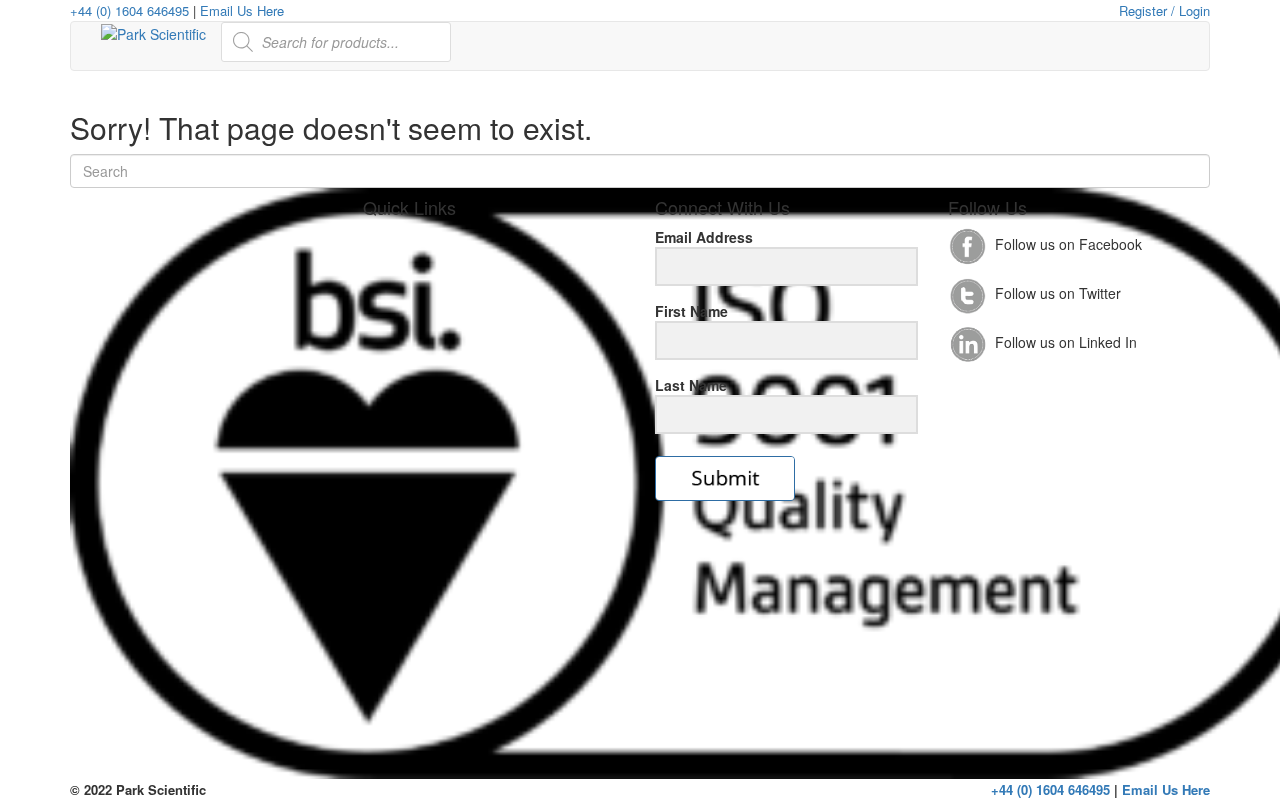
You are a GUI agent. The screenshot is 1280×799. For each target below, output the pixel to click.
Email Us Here (242, 10)
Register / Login (1164, 10)
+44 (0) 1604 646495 (129, 10)
